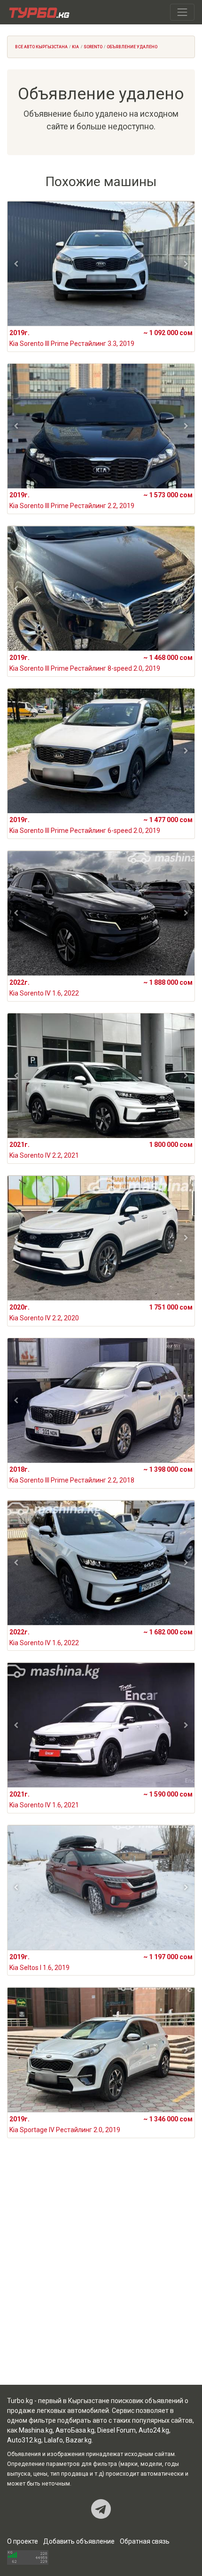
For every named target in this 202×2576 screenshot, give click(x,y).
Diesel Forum (117, 2430)
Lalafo (54, 2440)
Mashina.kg (36, 2430)
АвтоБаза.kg (75, 2430)
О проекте (23, 2541)
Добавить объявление (79, 2541)
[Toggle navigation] (182, 12)
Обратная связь (145, 2541)
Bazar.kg (79, 2440)
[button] (16, 264)
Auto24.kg (154, 2430)
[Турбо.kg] (39, 12)
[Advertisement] (101, 2273)
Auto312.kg (24, 2440)
